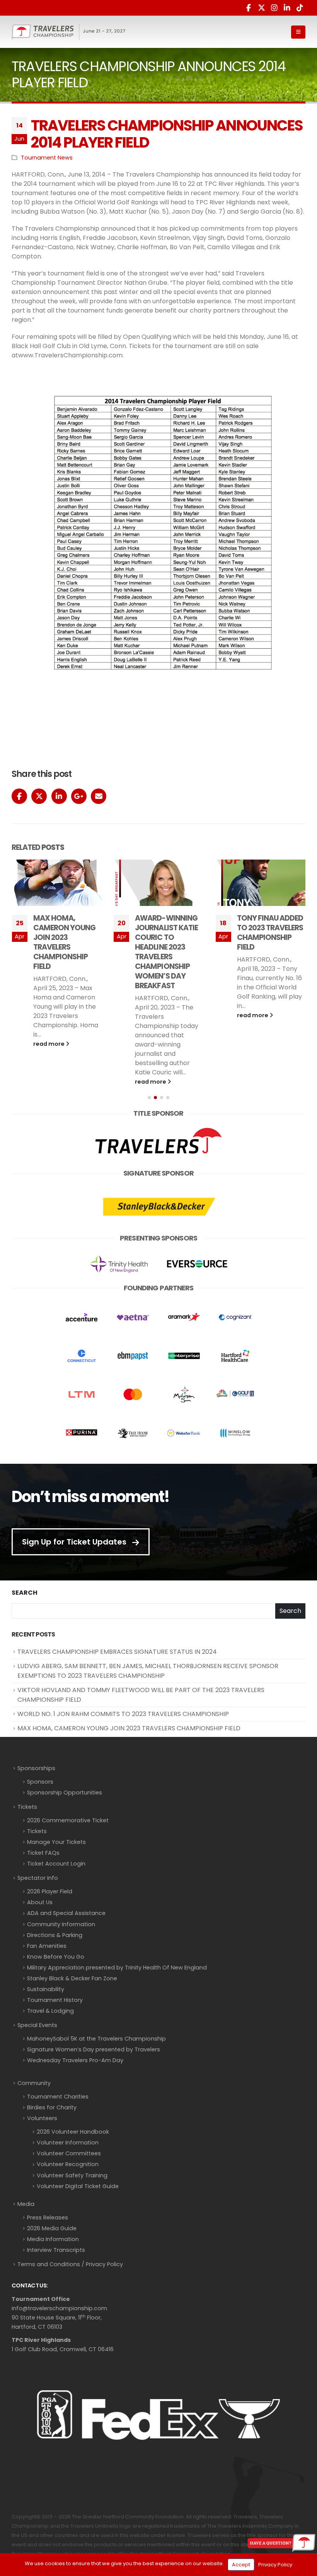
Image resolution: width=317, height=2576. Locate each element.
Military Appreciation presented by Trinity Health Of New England (117, 1968)
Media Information (53, 2239)
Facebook (19, 796)
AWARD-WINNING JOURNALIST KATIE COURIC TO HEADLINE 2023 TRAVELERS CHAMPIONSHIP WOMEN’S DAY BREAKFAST (64, 952)
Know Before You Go (56, 1957)
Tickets (27, 1807)
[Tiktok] (300, 8)
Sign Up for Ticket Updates (75, 1542)
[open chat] (281, 2543)
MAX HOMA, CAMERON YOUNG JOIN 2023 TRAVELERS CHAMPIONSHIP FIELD (129, 1728)
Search (25, 1593)
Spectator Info (38, 1878)
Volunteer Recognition (68, 2164)
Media (26, 2204)
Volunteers (42, 2118)
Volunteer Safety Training (72, 2175)
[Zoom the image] (158, 1128)
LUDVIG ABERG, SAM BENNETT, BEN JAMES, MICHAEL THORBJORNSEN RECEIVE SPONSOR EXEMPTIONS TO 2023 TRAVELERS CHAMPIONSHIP (148, 1671)
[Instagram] (274, 8)
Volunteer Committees (69, 2153)
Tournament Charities (58, 2097)
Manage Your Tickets (56, 1842)
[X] (261, 8)
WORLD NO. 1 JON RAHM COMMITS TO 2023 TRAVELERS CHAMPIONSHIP (123, 1714)
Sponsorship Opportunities (65, 1793)
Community (34, 2083)
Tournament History (55, 2000)
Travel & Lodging (50, 2011)
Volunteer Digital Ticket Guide (78, 2186)
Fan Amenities (47, 1946)
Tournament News (47, 158)
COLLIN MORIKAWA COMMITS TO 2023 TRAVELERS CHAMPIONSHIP (270, 933)
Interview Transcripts (56, 2250)
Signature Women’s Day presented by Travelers (94, 2049)
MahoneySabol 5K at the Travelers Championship (96, 2039)
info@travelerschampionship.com (59, 2308)
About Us (40, 1902)
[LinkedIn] (287, 8)
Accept (241, 2565)
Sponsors (40, 1782)
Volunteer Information (68, 2143)
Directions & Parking (55, 1935)
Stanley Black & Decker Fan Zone (72, 1978)
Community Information (61, 1924)
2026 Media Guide (52, 2228)
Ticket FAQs (43, 1853)
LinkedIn (59, 796)
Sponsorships (36, 1768)
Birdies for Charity (52, 2107)
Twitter (39, 796)
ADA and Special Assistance (66, 1913)
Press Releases (48, 2217)
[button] (298, 32)
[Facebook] (249, 8)
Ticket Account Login (56, 1864)
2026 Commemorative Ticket (68, 1820)
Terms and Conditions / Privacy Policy (70, 2264)
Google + (79, 796)
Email (99, 796)
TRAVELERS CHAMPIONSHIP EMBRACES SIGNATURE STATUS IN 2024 (117, 1652)
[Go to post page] (57, 883)
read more (49, 1082)
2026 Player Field (50, 1891)
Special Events (37, 2025)
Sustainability (46, 1989)
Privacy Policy (275, 2565)
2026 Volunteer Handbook (73, 2132)
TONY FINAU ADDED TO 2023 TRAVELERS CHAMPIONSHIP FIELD (168, 933)
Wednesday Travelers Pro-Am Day (75, 2060)
